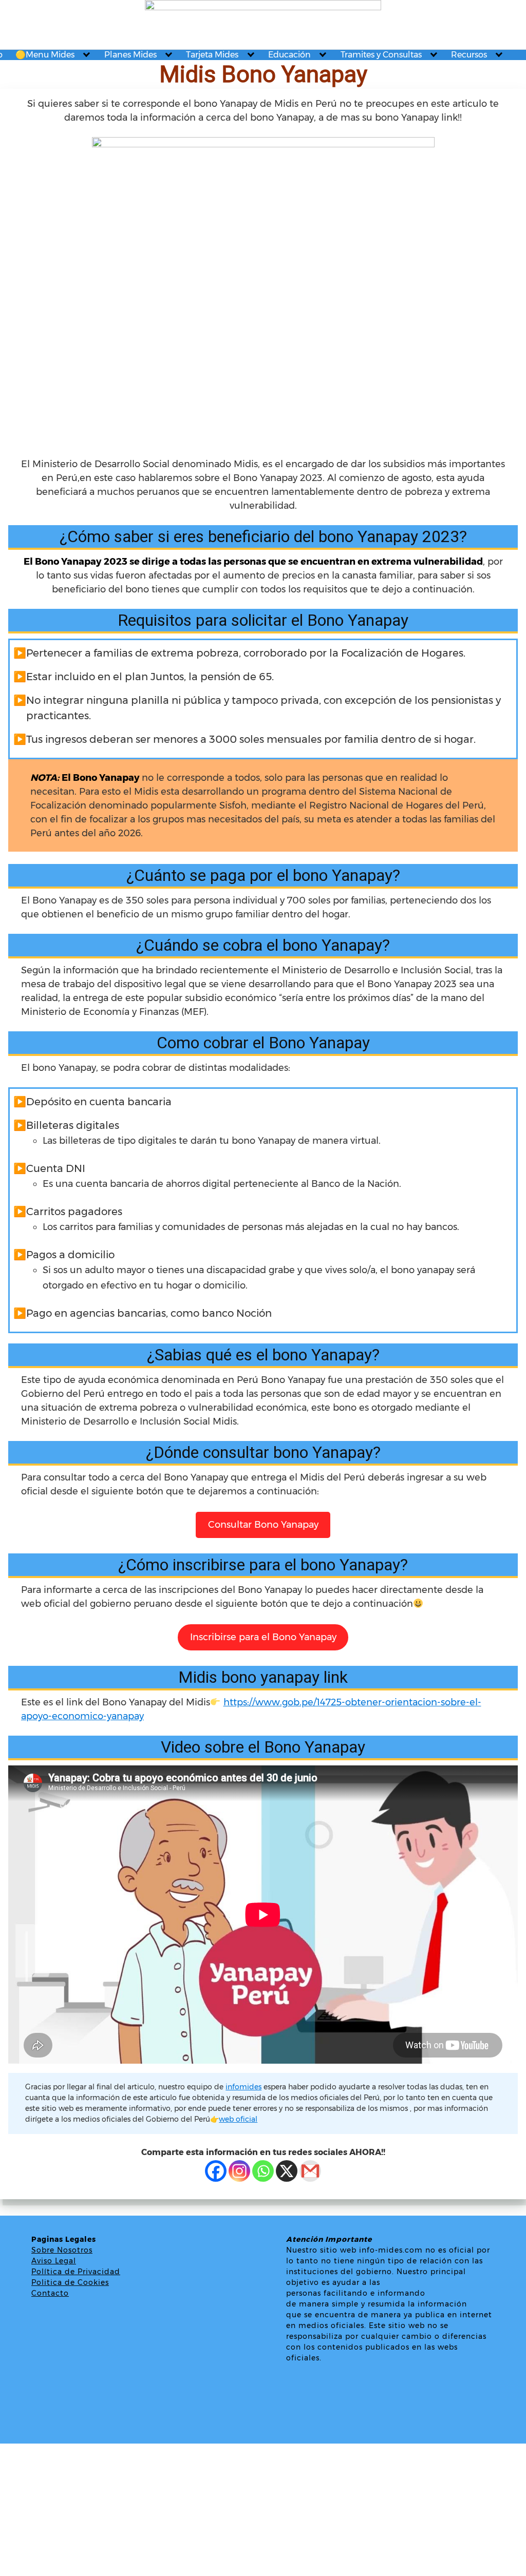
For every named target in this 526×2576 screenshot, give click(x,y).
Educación (289, 55)
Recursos (469, 55)
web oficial (238, 2119)
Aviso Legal (54, 2261)
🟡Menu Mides (45, 55)
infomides (243, 2087)
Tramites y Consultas (381, 55)
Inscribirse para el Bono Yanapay (263, 1637)
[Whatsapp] (263, 2171)
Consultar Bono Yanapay (263, 1525)
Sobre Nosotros (62, 2250)
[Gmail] (310, 2171)
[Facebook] (216, 2171)
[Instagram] (239, 2171)
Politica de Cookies (70, 2282)
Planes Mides (130, 55)
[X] (287, 2171)
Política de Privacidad (76, 2272)
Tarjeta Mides (212, 55)
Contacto (50, 2293)
